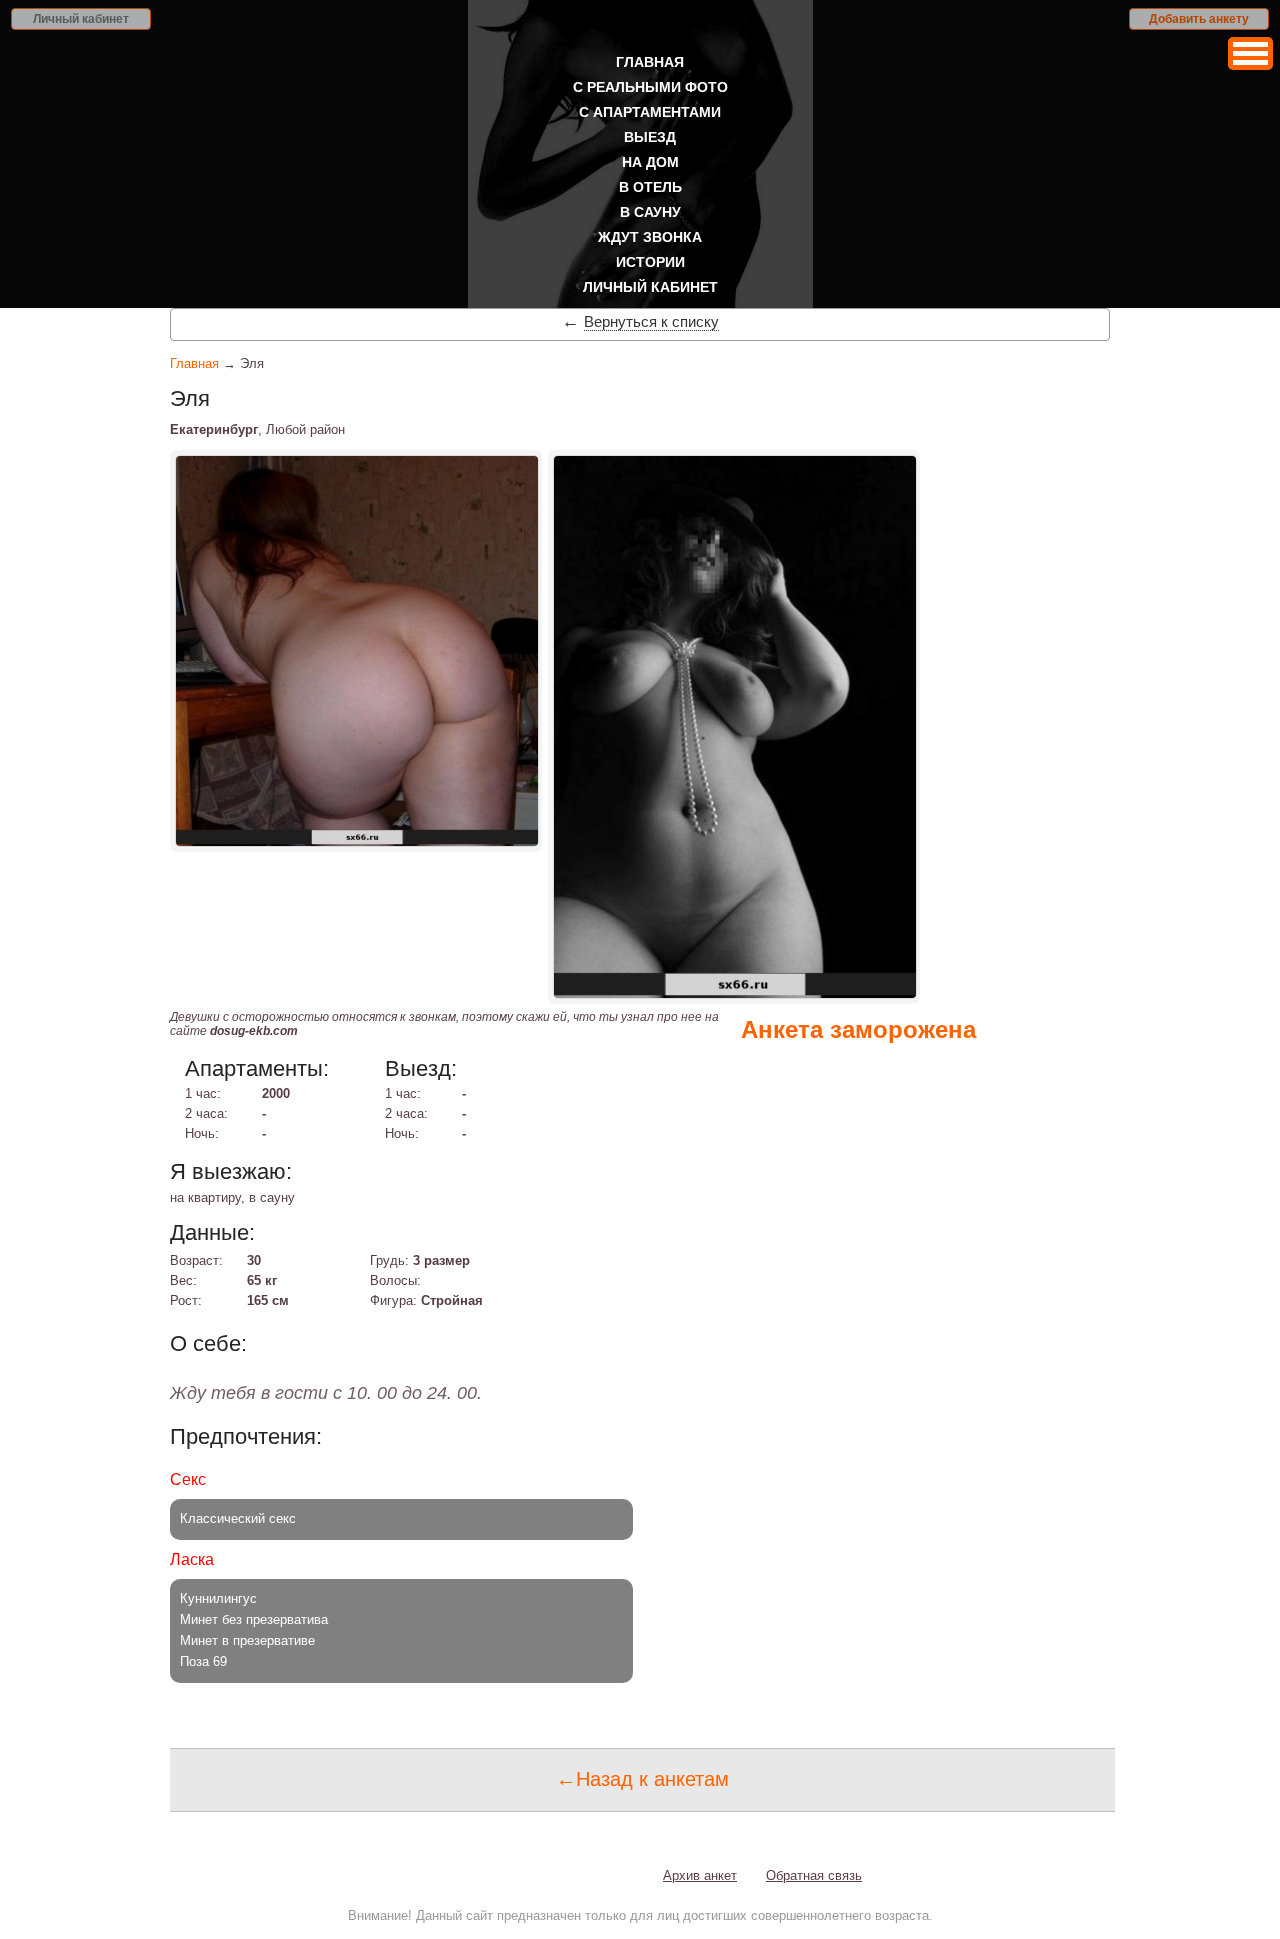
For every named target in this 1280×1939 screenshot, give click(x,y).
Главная (650, 62)
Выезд (650, 137)
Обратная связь (814, 1875)
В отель (650, 187)
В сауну (650, 212)
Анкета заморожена (858, 1029)
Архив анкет (700, 1875)
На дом (650, 162)
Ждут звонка (650, 237)
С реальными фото (650, 87)
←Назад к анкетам (642, 1779)
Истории (650, 262)
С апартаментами (650, 112)
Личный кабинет (81, 19)
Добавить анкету (1199, 19)
